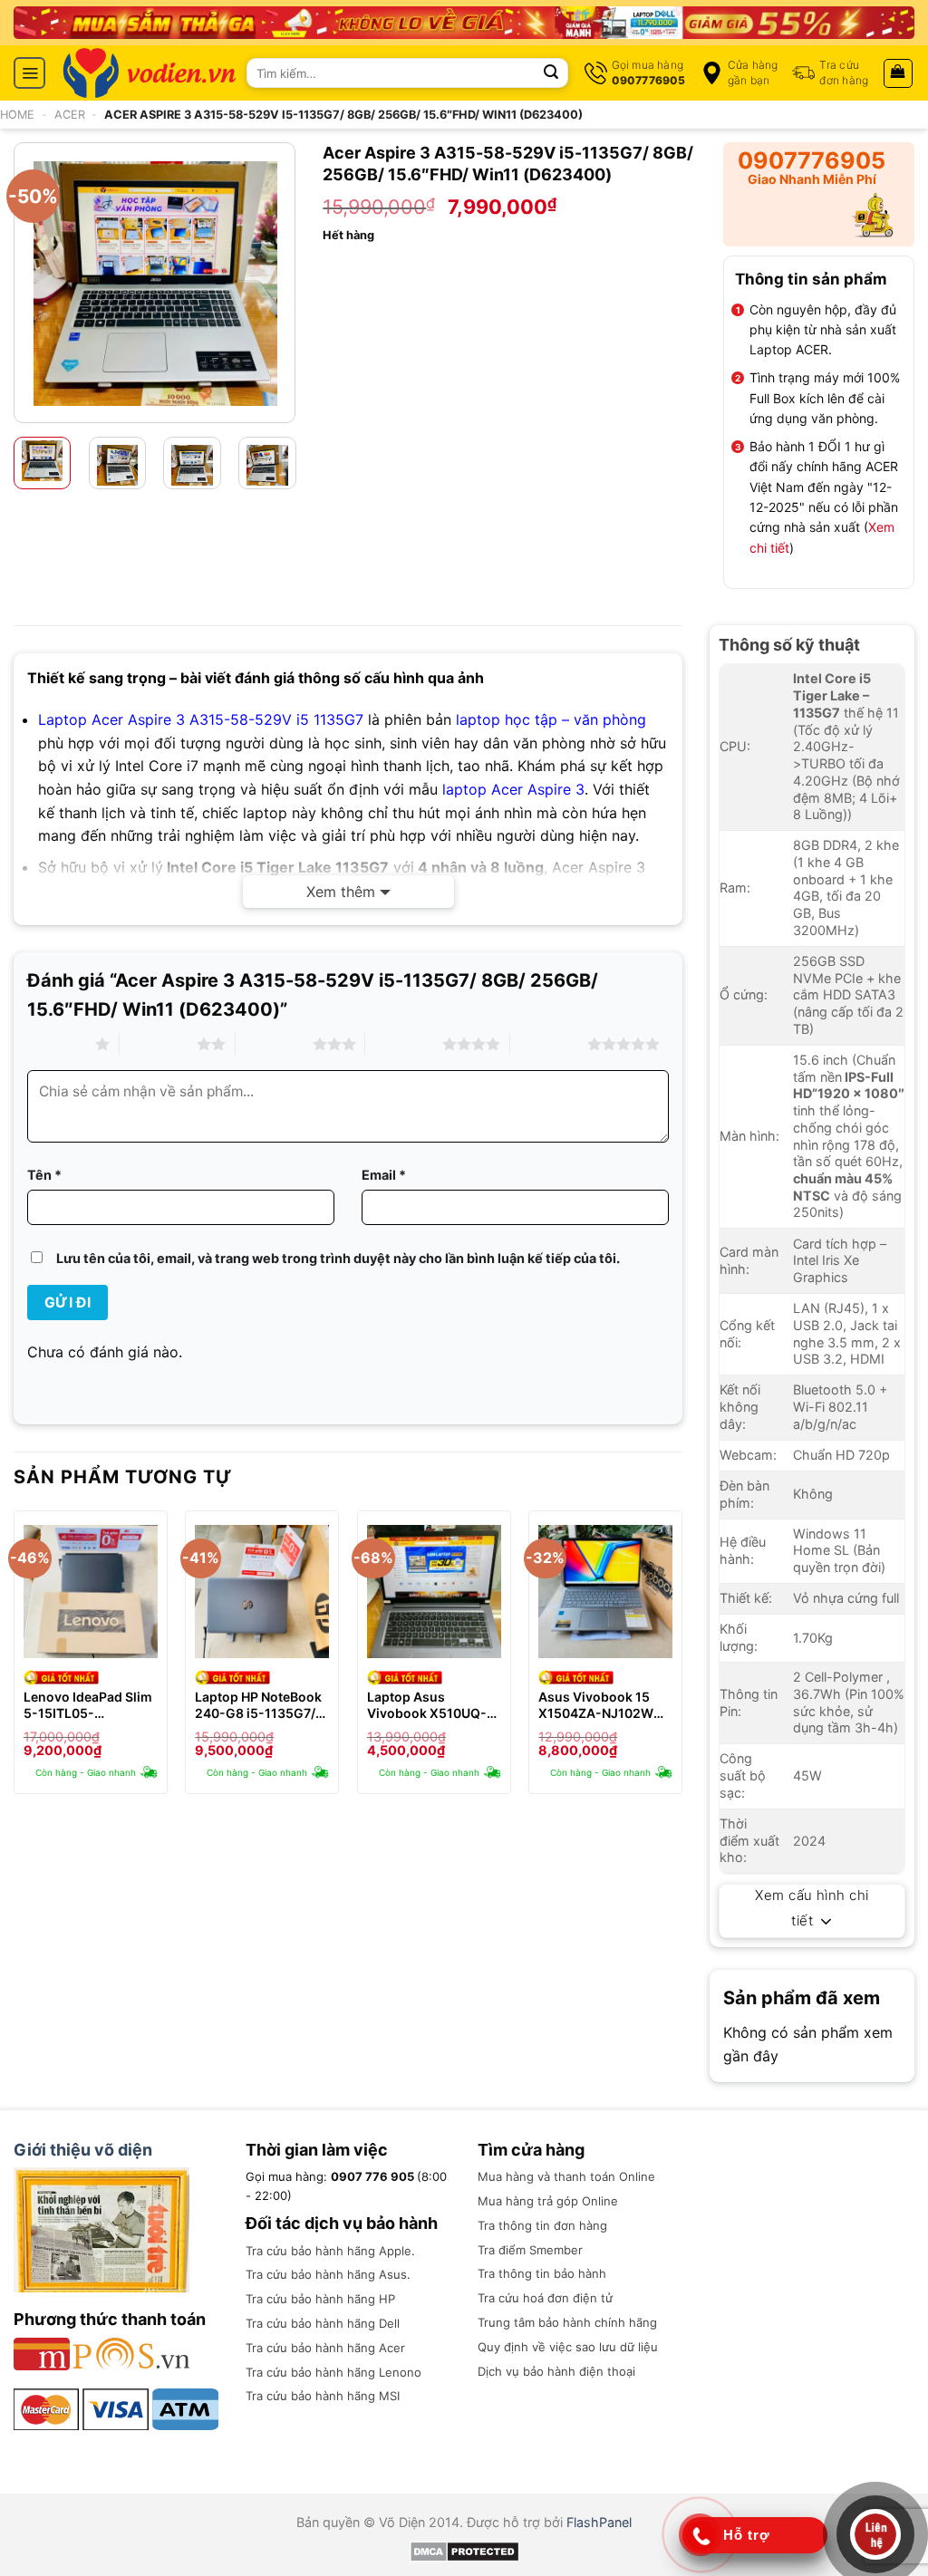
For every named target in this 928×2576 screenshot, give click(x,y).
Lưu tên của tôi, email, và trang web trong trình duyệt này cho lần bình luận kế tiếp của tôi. (338, 1258)
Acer (70, 115)
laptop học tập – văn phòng (551, 719)
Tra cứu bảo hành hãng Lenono (333, 2372)
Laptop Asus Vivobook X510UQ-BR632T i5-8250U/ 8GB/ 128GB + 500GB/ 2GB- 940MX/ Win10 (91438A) (427, 1705)
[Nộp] (551, 73)
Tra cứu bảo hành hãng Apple (329, 2251)
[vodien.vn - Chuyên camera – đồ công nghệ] (150, 73)
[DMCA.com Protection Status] (464, 2550)
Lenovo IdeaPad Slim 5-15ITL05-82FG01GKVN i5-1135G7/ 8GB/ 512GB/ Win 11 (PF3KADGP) (90, 1705)
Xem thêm (341, 892)
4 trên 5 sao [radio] (404, 1044)
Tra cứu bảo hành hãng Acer (325, 2348)
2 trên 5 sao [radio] (158, 1044)
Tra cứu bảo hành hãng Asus (326, 2274)
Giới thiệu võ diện (83, 2150)
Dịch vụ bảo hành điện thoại (556, 2371)
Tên (44, 1175)
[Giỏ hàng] (899, 73)
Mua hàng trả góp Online (548, 2201)
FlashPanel (599, 2522)
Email (384, 1175)
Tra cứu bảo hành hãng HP (320, 2299)
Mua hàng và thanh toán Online (566, 2176)
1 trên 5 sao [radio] (57, 1044)
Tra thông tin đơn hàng (542, 2225)
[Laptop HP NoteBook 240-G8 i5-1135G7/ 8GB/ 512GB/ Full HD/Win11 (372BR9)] (262, 1592)
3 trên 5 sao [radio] (274, 1044)
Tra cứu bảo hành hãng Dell (323, 2323)
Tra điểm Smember (530, 2250)
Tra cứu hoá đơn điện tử (545, 2298)
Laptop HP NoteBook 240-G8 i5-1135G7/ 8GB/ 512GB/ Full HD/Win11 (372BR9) (258, 1705)
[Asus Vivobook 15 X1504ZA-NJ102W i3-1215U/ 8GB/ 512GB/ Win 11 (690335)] (605, 1592)
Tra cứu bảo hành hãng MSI (323, 2396)
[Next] (279, 282)
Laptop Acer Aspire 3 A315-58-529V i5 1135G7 (201, 719)
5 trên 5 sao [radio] (549, 1044)
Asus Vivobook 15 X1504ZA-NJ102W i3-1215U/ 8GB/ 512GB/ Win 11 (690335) (596, 1705)
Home (17, 115)
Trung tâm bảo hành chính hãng (567, 2322)
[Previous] (30, 282)
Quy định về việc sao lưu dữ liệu (568, 2347)
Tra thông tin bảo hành (542, 2273)
